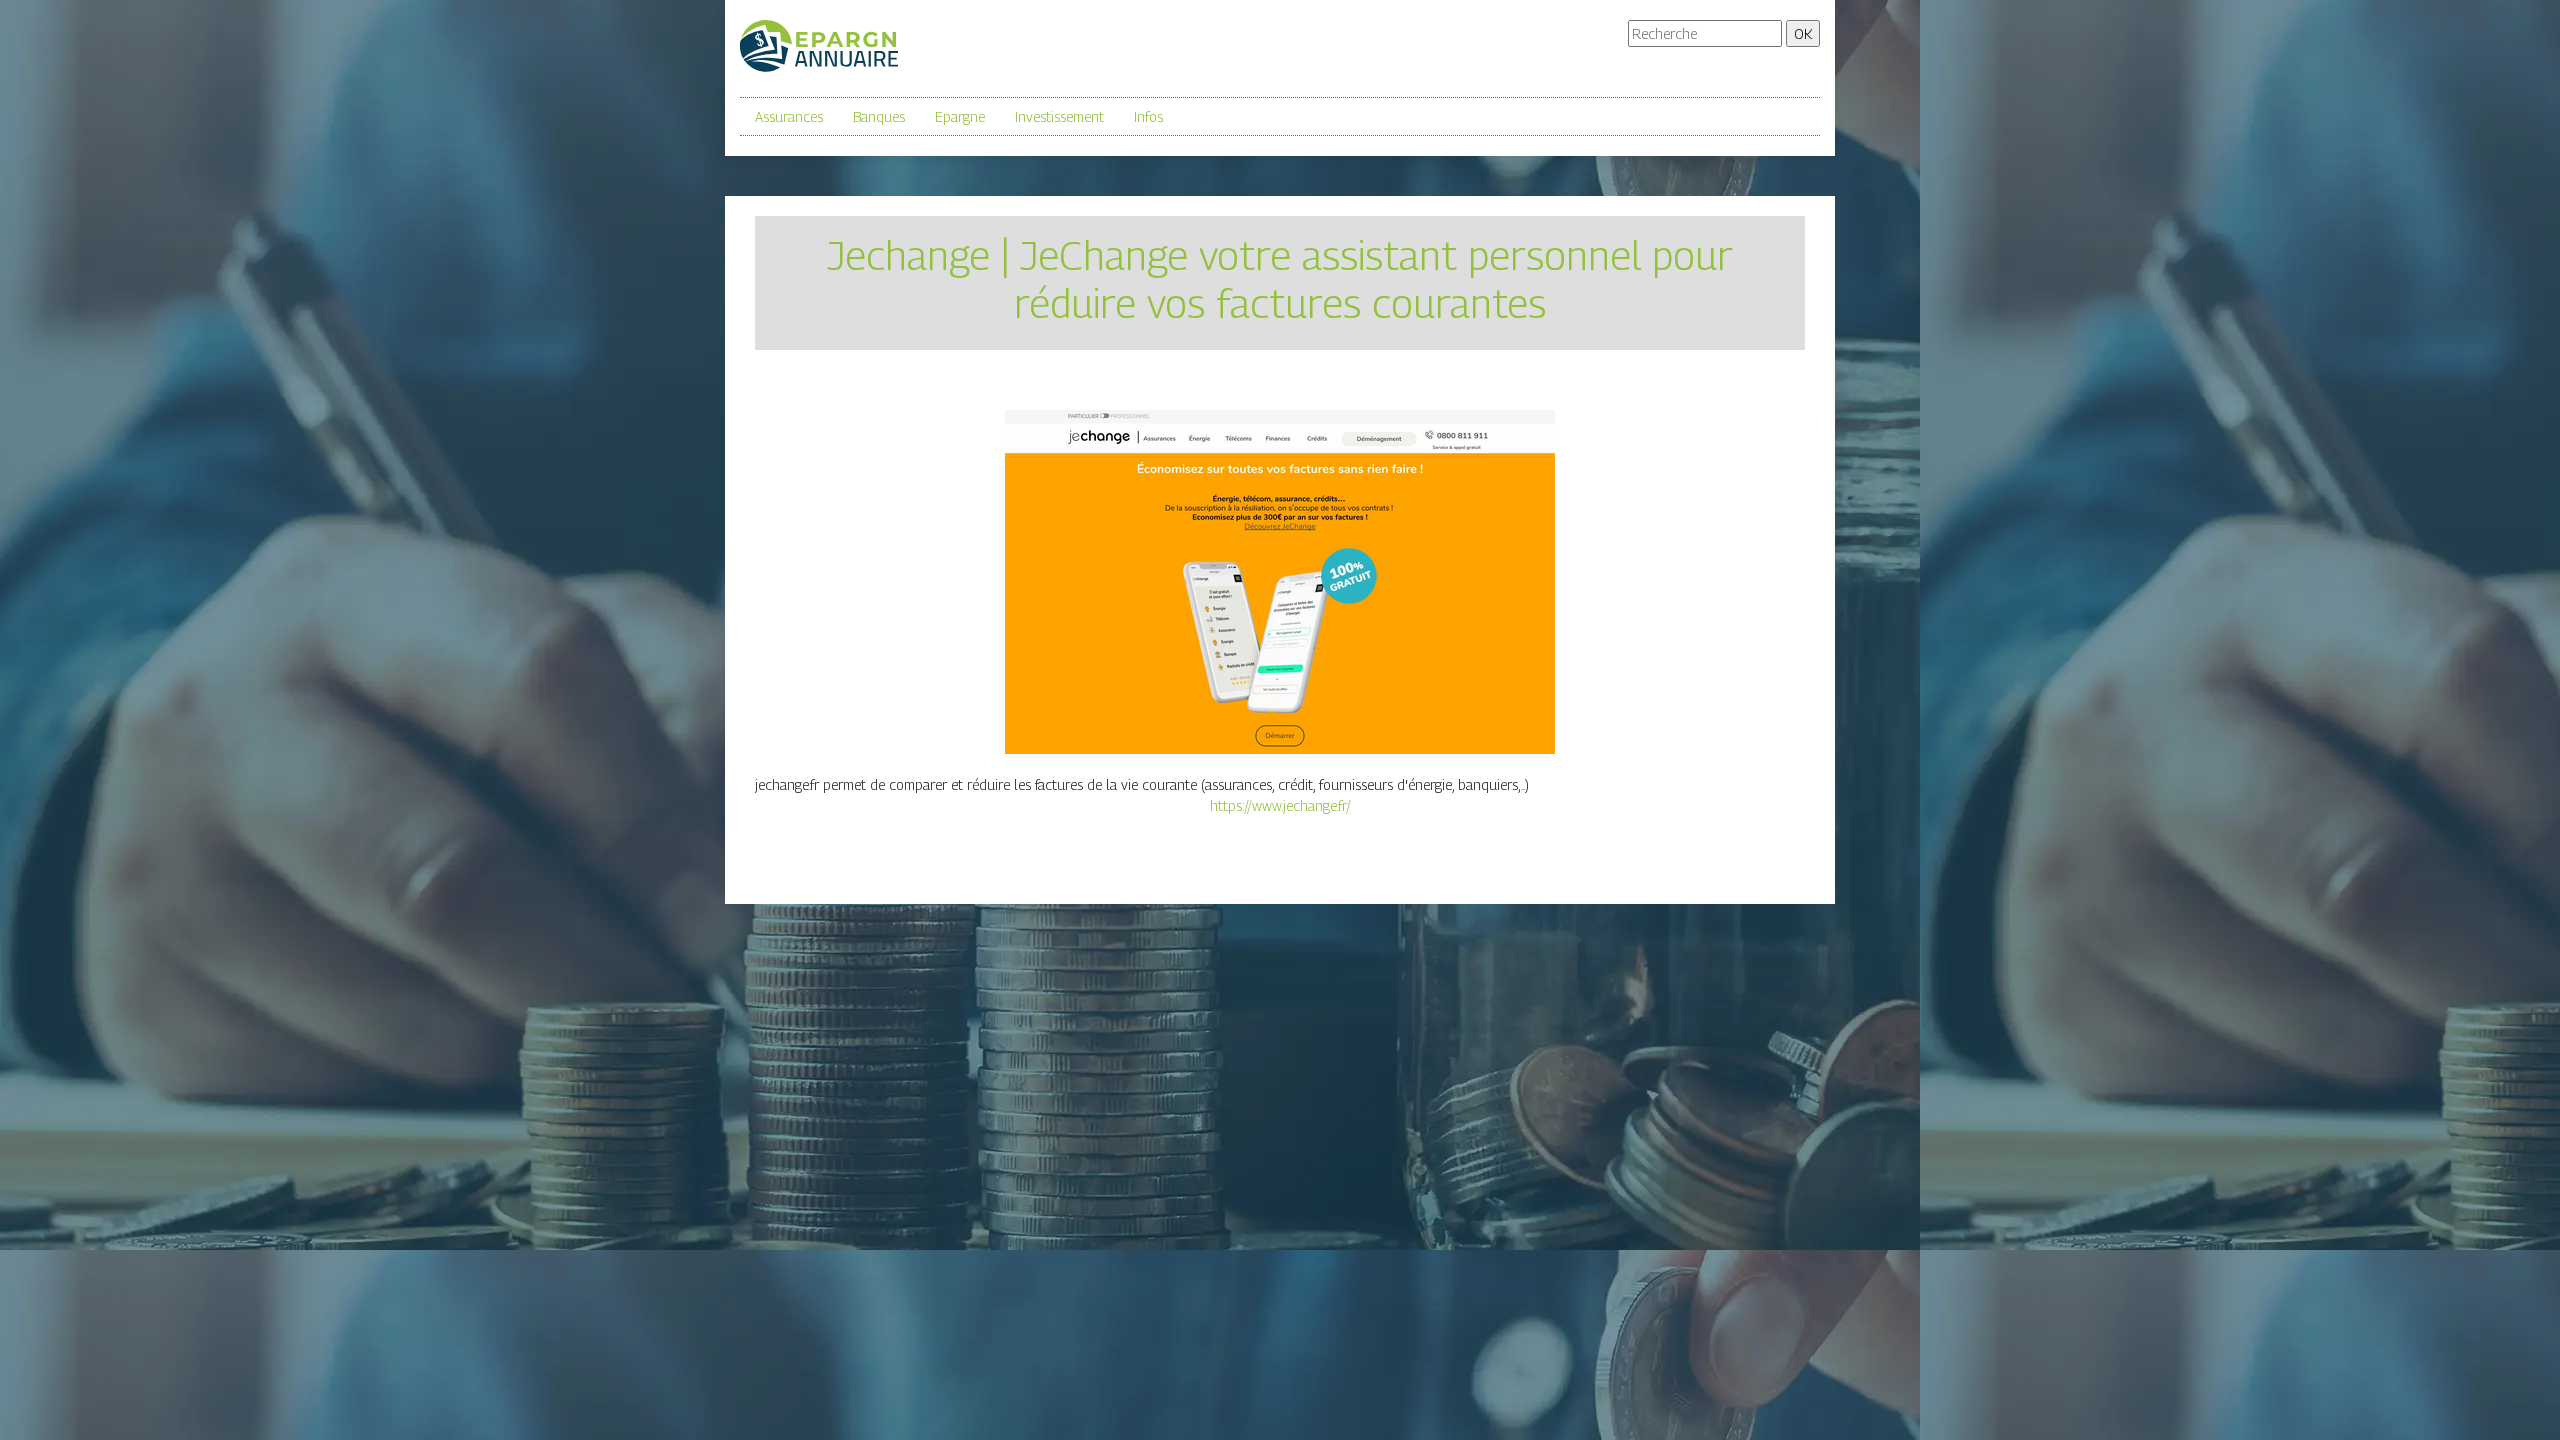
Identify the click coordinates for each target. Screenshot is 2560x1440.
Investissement (1059, 116)
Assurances (789, 116)
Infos (1148, 116)
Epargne (960, 116)
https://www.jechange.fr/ (1280, 805)
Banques (879, 116)
